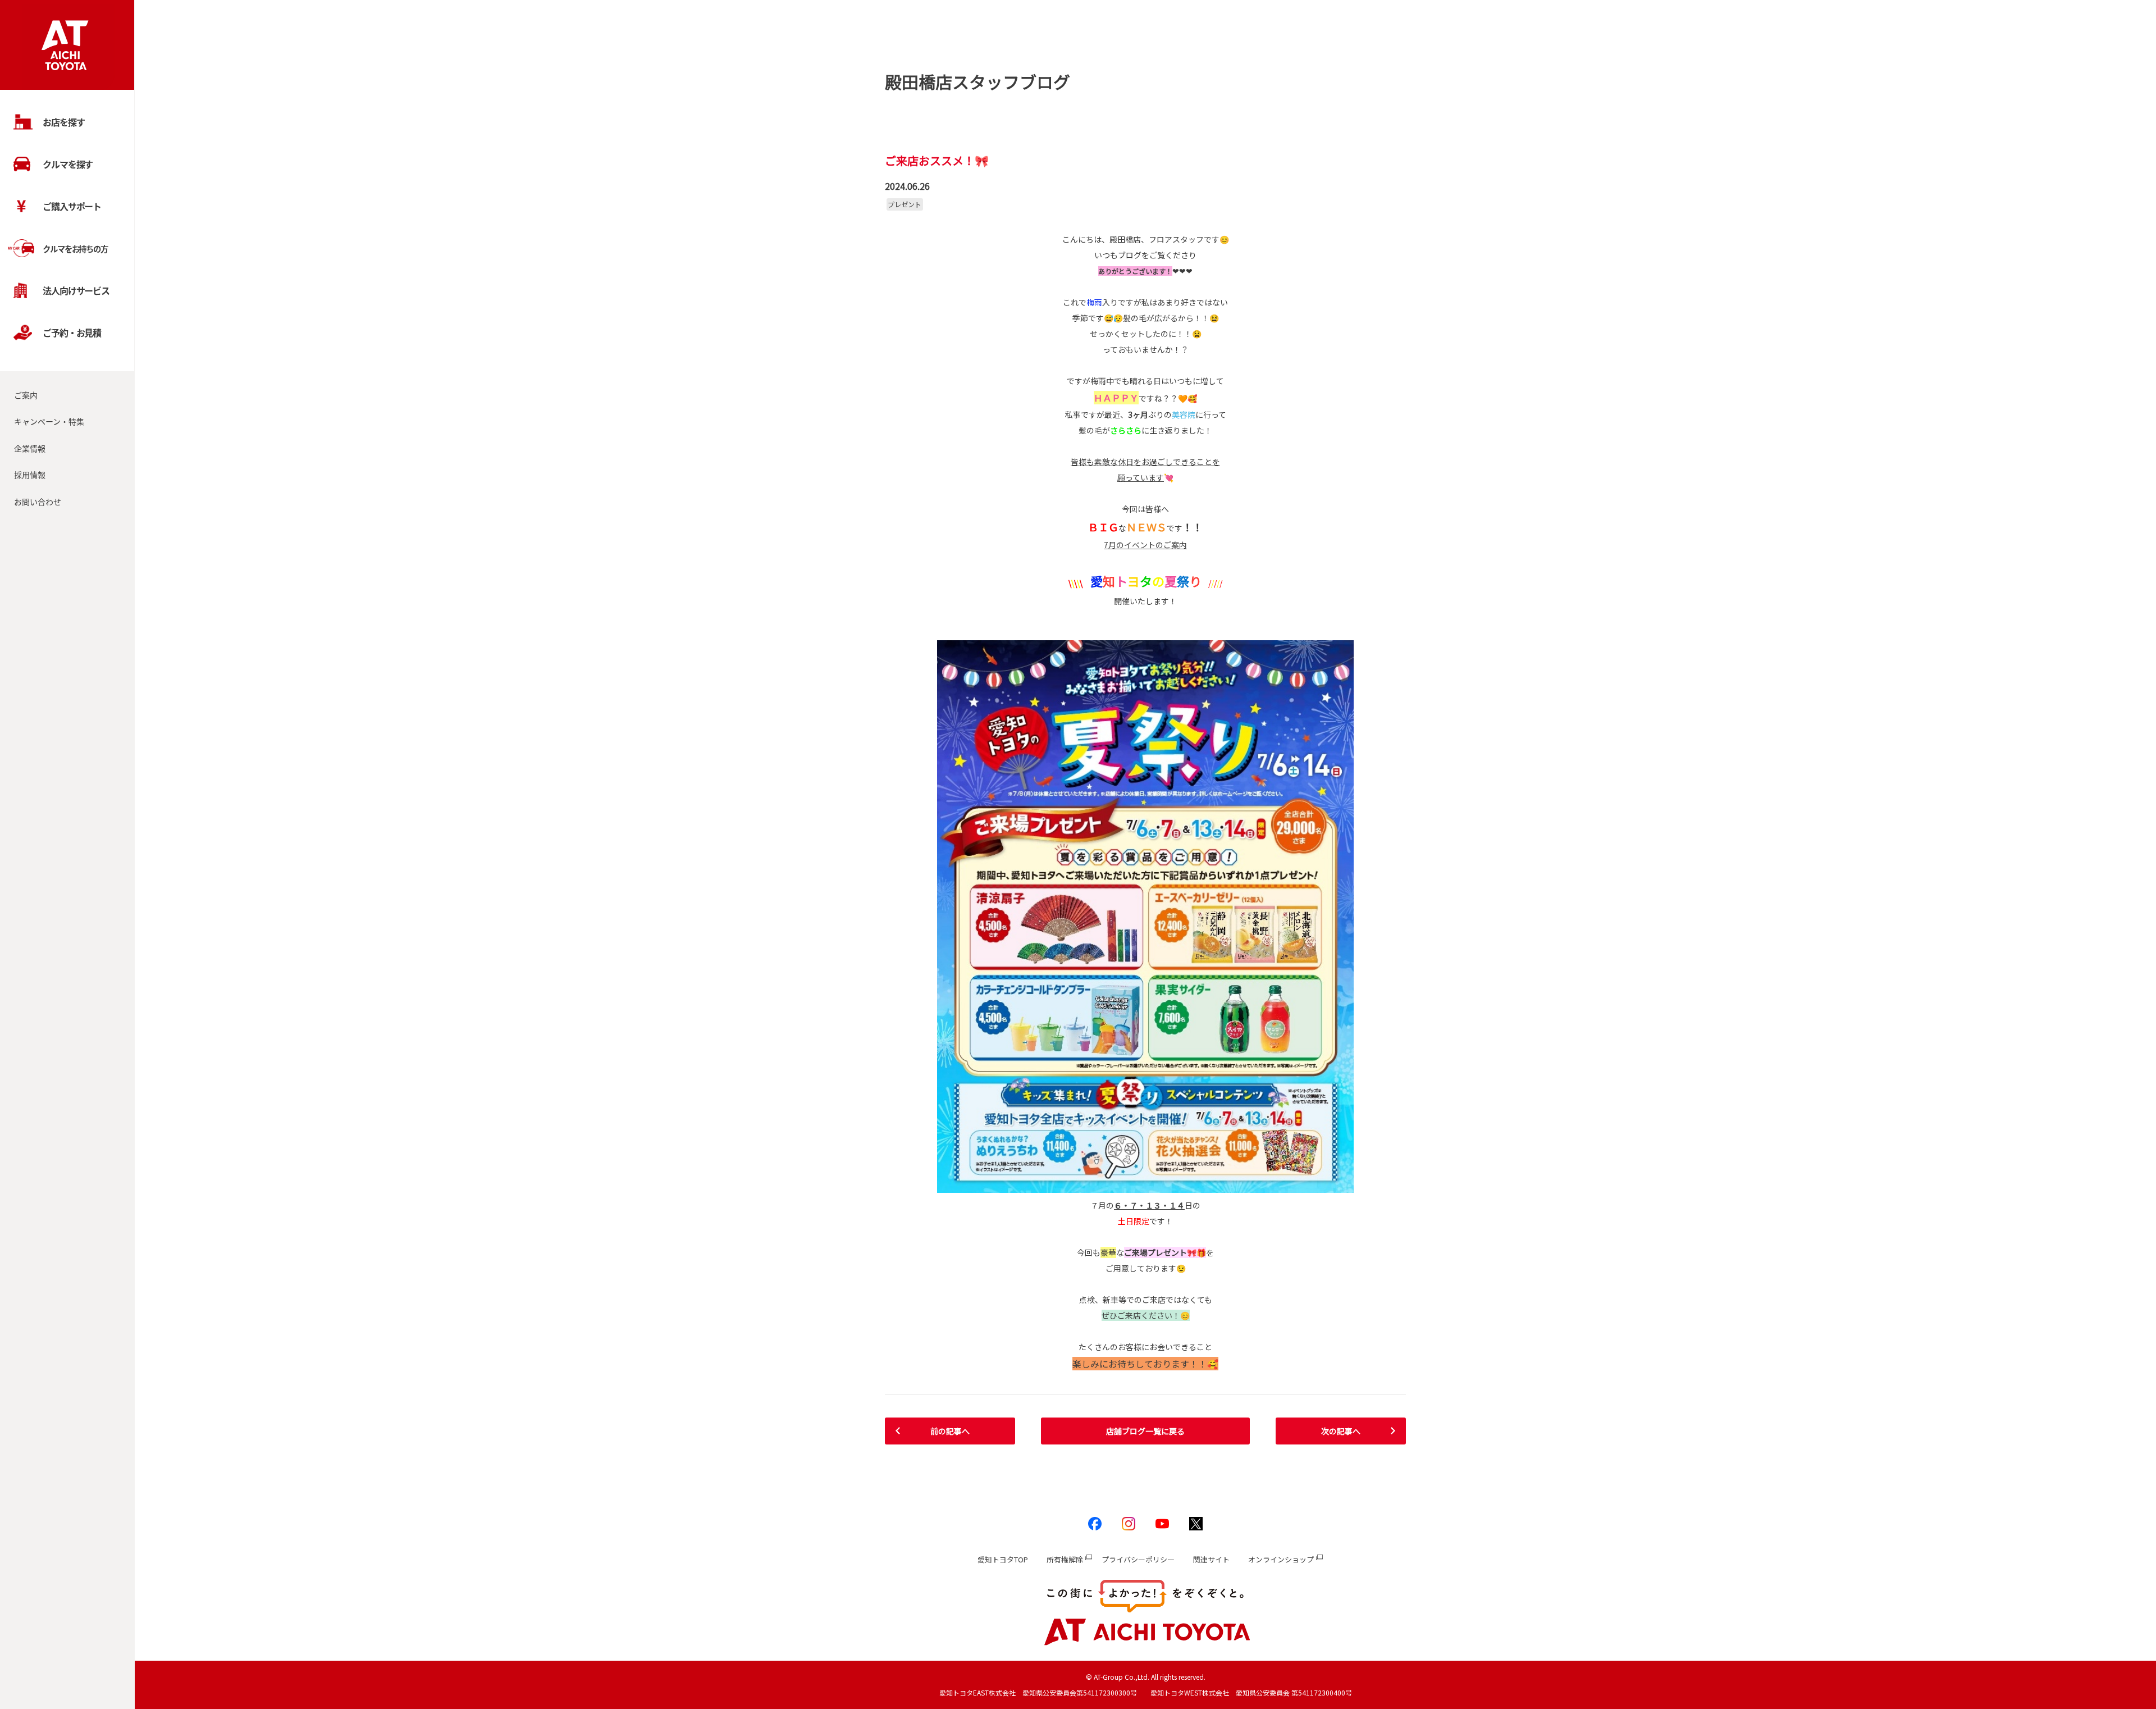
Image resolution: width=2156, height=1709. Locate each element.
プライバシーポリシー (1138, 1559)
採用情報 (30, 475)
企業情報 (30, 448)
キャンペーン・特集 (49, 421)
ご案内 (26, 395)
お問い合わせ (38, 502)
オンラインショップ (1281, 1559)
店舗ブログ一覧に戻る (1145, 1431)
